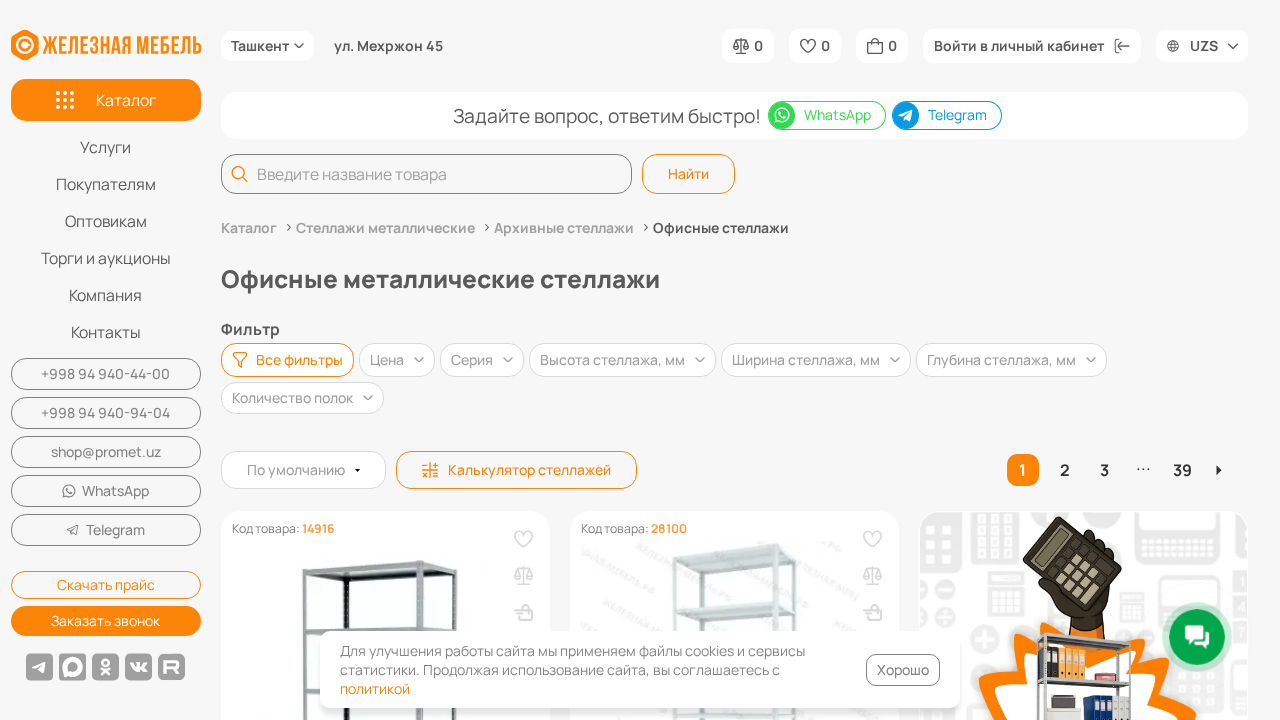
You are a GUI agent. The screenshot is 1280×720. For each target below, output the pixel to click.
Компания (105, 295)
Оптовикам (106, 221)
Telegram (115, 529)
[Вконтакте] (138, 667)
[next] (1221, 470)
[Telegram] (39, 667)
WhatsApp (115, 490)
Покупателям (106, 184)
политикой (375, 688)
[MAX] (72, 667)
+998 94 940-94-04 (105, 412)
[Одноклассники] (105, 667)
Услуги (105, 147)
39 (1182, 470)
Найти (688, 173)
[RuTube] (171, 667)
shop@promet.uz (106, 451)
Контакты (106, 332)
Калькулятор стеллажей (529, 469)
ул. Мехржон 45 (388, 46)
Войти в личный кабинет (1019, 45)
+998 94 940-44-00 (105, 373)
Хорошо (903, 669)
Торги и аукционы (106, 258)
